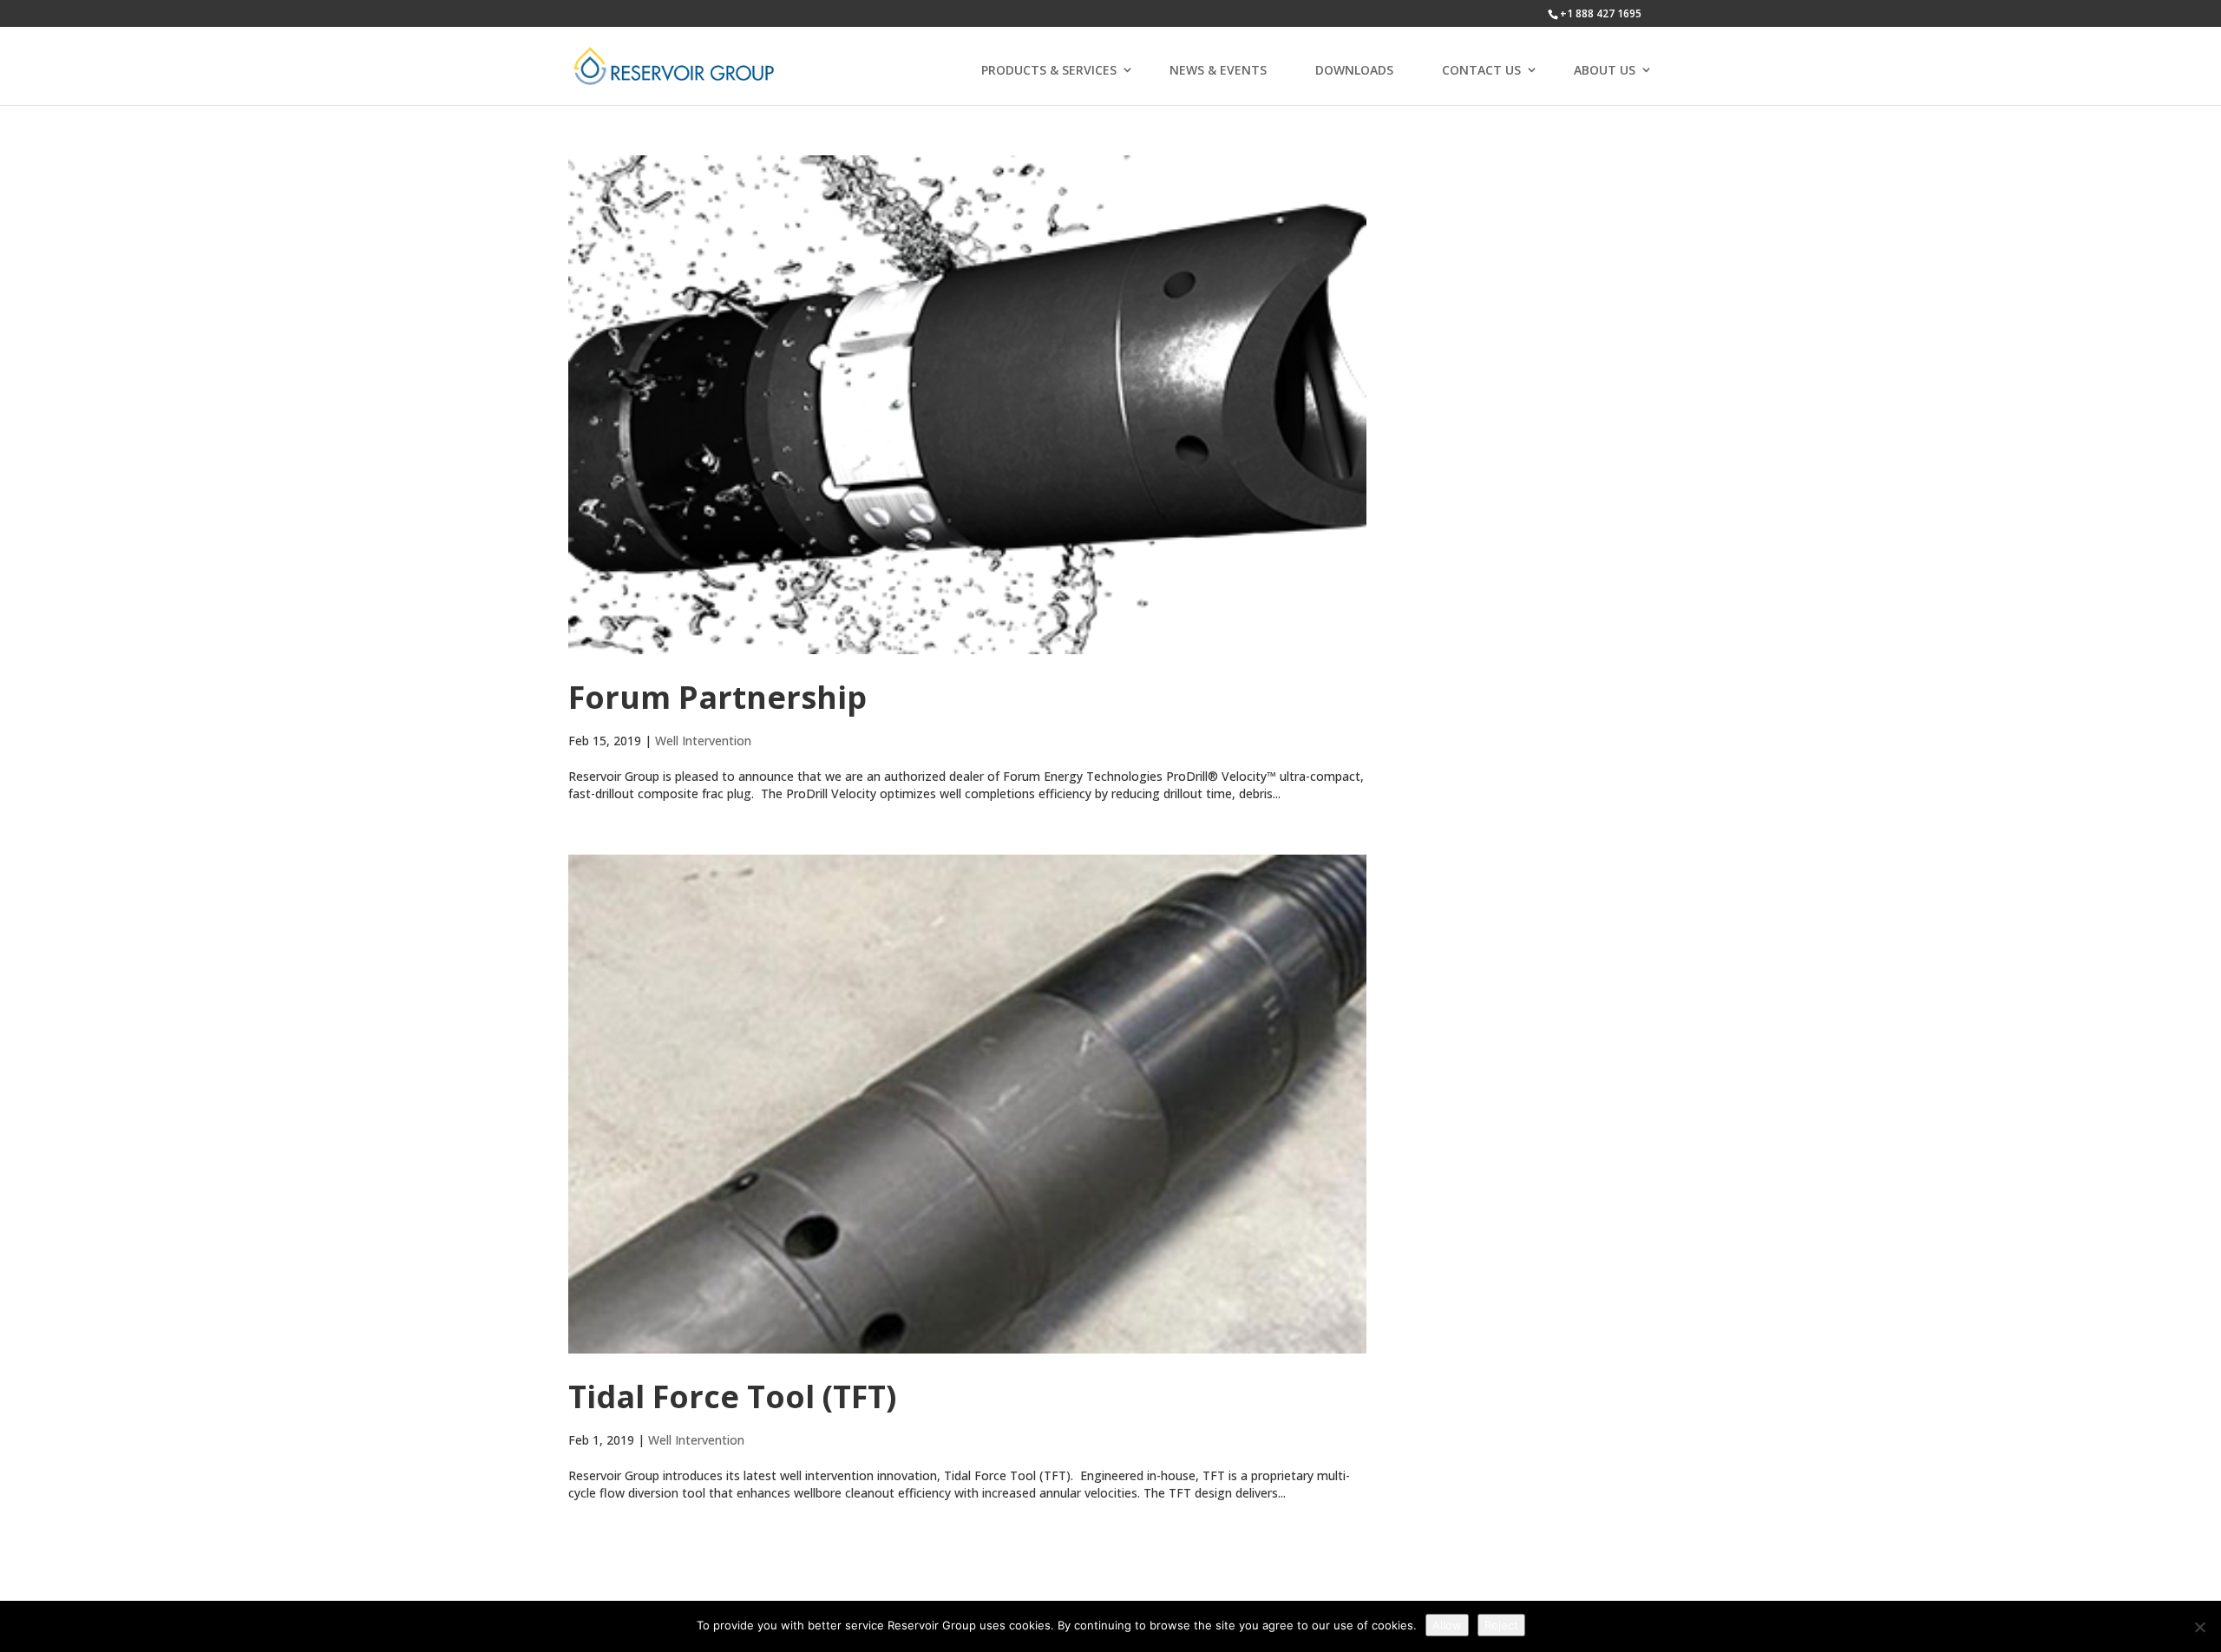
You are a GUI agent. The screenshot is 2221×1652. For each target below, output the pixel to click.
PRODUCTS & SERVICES (1049, 70)
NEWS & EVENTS (1218, 70)
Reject (1501, 1625)
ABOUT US (1605, 70)
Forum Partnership (717, 697)
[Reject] (2199, 1627)
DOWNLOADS (1354, 70)
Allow (1447, 1625)
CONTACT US (1481, 70)
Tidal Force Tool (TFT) (732, 1396)
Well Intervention (703, 741)
